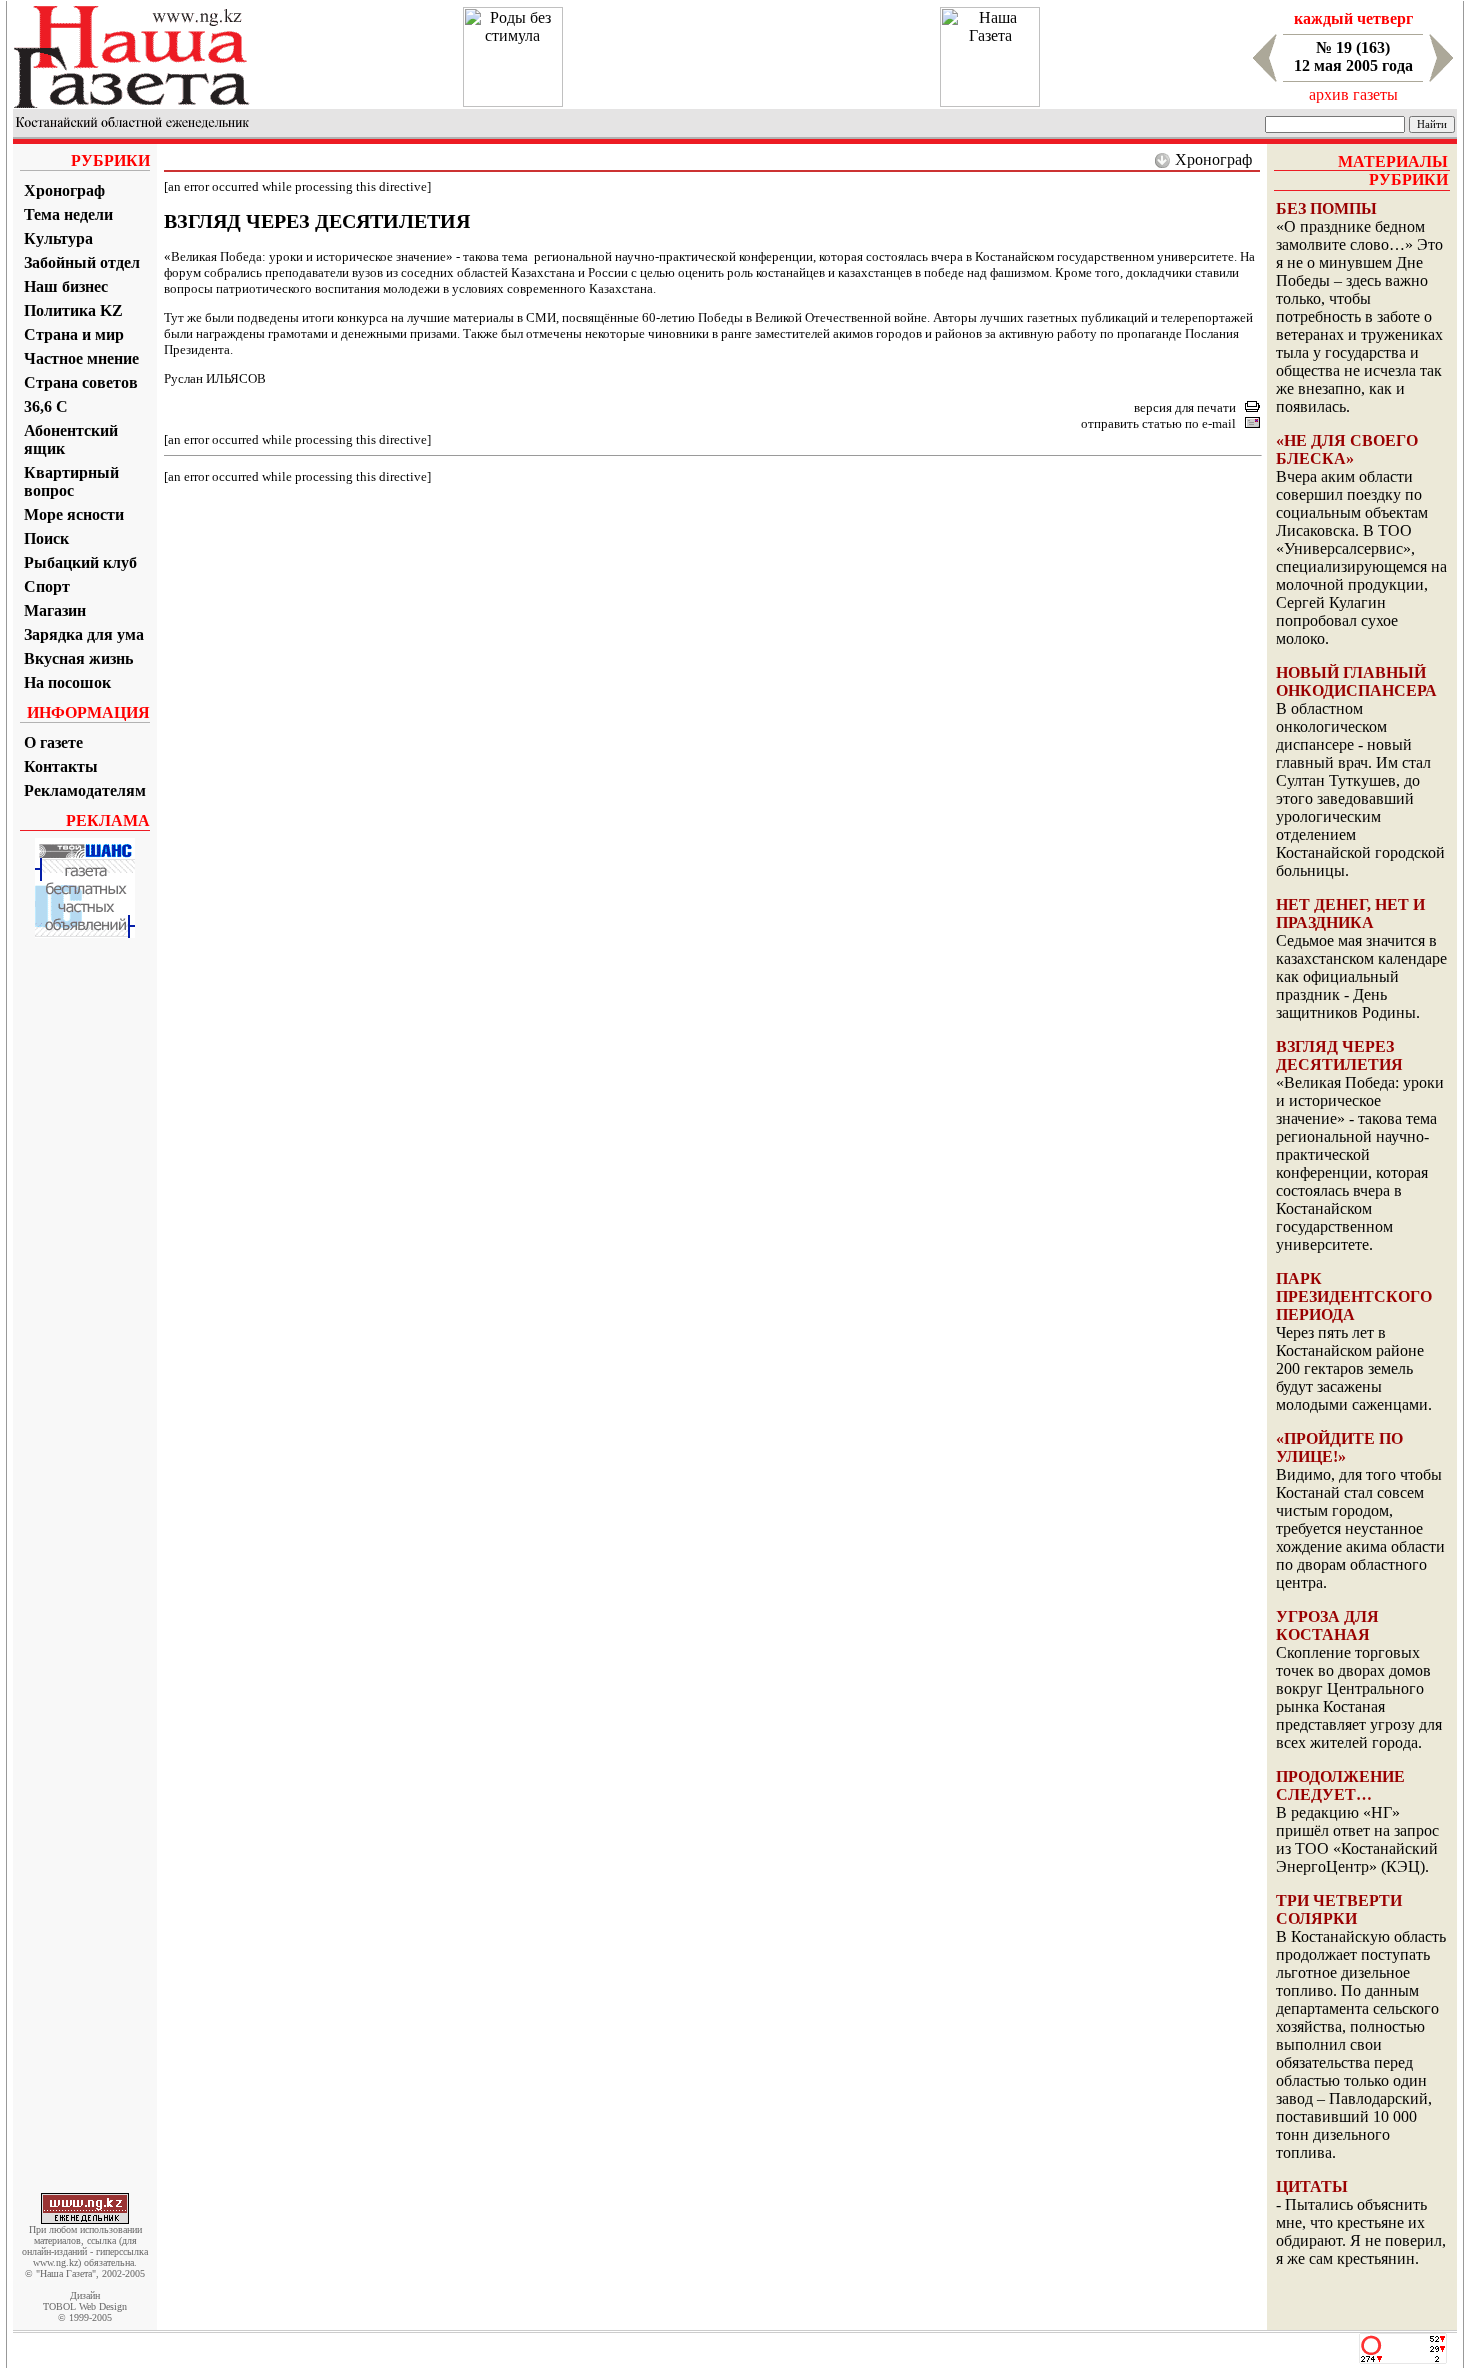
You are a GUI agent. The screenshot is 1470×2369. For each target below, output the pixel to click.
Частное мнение (81, 358)
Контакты (61, 766)
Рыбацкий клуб (80, 562)
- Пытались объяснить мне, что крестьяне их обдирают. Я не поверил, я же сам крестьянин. (1361, 2231)
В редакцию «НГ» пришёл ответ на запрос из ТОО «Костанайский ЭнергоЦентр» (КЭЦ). (1357, 1839)
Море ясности (74, 514)
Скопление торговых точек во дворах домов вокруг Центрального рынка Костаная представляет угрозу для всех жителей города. (1359, 1697)
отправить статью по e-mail (1158, 423)
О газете (53, 742)
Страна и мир (74, 334)
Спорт (47, 586)
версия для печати (1185, 407)
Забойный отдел (82, 262)
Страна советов (81, 382)
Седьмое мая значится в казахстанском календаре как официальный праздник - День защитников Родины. (1361, 976)
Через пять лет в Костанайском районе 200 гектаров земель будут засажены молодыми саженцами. (1354, 1368)
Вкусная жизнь (78, 658)
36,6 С (46, 406)
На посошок (67, 682)
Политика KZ (73, 310)
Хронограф (64, 190)
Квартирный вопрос (71, 481)
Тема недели (68, 214)
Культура (58, 238)
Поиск (46, 538)
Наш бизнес (66, 286)
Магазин (55, 610)
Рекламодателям (85, 790)
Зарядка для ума (84, 634)
